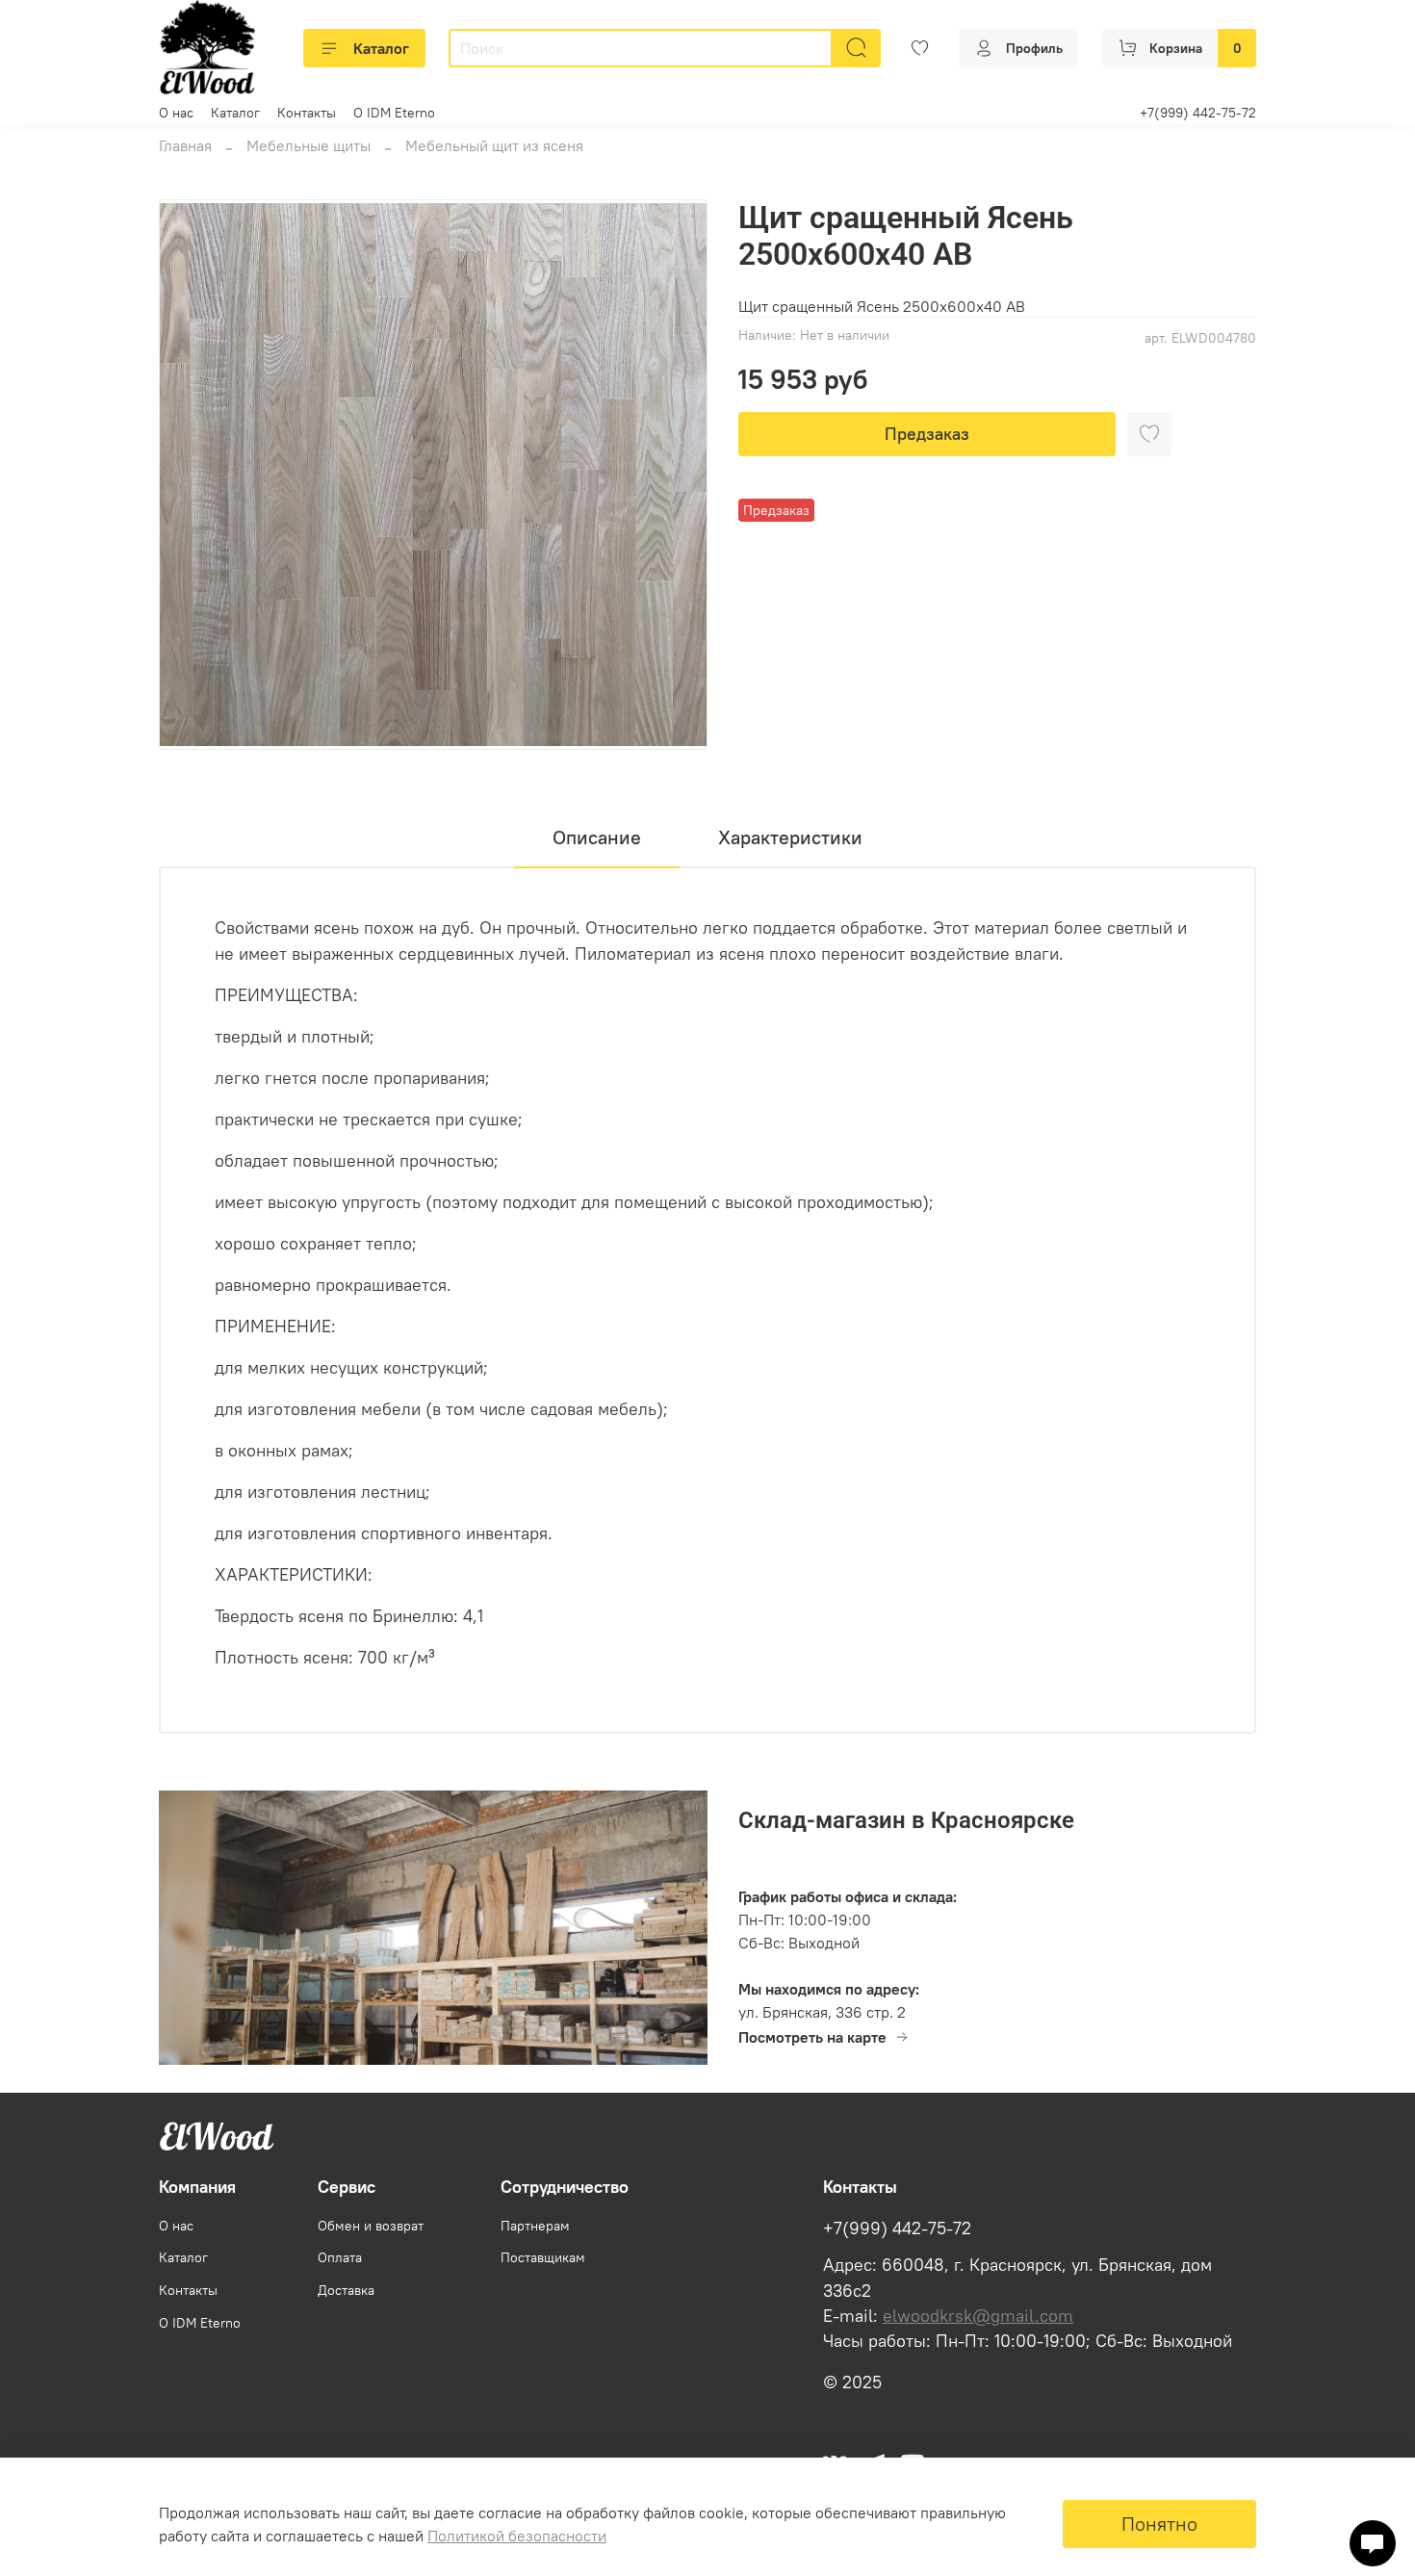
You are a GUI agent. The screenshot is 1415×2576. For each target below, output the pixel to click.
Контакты (307, 113)
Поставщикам (543, 2257)
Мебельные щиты (309, 145)
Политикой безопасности (517, 2536)
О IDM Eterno (394, 113)
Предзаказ (927, 434)
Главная (185, 145)
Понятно (1159, 2524)
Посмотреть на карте (812, 2037)
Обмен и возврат (371, 2226)
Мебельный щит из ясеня (494, 145)
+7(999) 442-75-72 (1198, 113)
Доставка (346, 2290)
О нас (176, 113)
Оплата (340, 2257)
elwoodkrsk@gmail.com (978, 2316)
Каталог (381, 48)
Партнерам (535, 2226)
